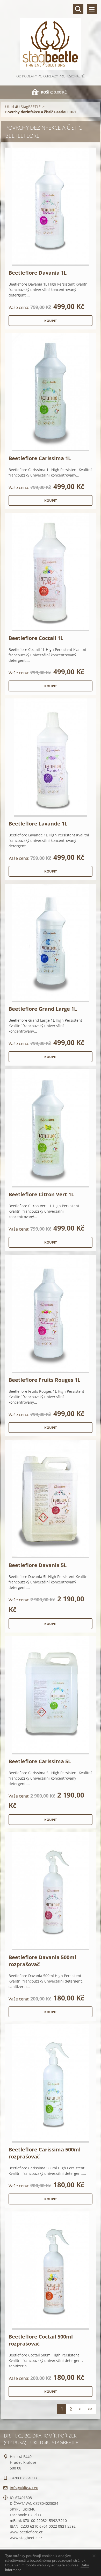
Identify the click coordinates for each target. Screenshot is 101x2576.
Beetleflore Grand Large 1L (43, 1009)
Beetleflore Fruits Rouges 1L (44, 1380)
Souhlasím (95, 2555)
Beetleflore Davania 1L (38, 273)
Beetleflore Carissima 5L (40, 1761)
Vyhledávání (78, 9)
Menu (92, 9)
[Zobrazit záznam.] (51, 207)
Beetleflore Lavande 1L (38, 824)
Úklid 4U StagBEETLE (23, 107)
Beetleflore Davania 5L (38, 1565)
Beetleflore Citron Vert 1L (41, 1194)
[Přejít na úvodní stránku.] (51, 37)
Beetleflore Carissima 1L (40, 458)
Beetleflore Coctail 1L (36, 638)
